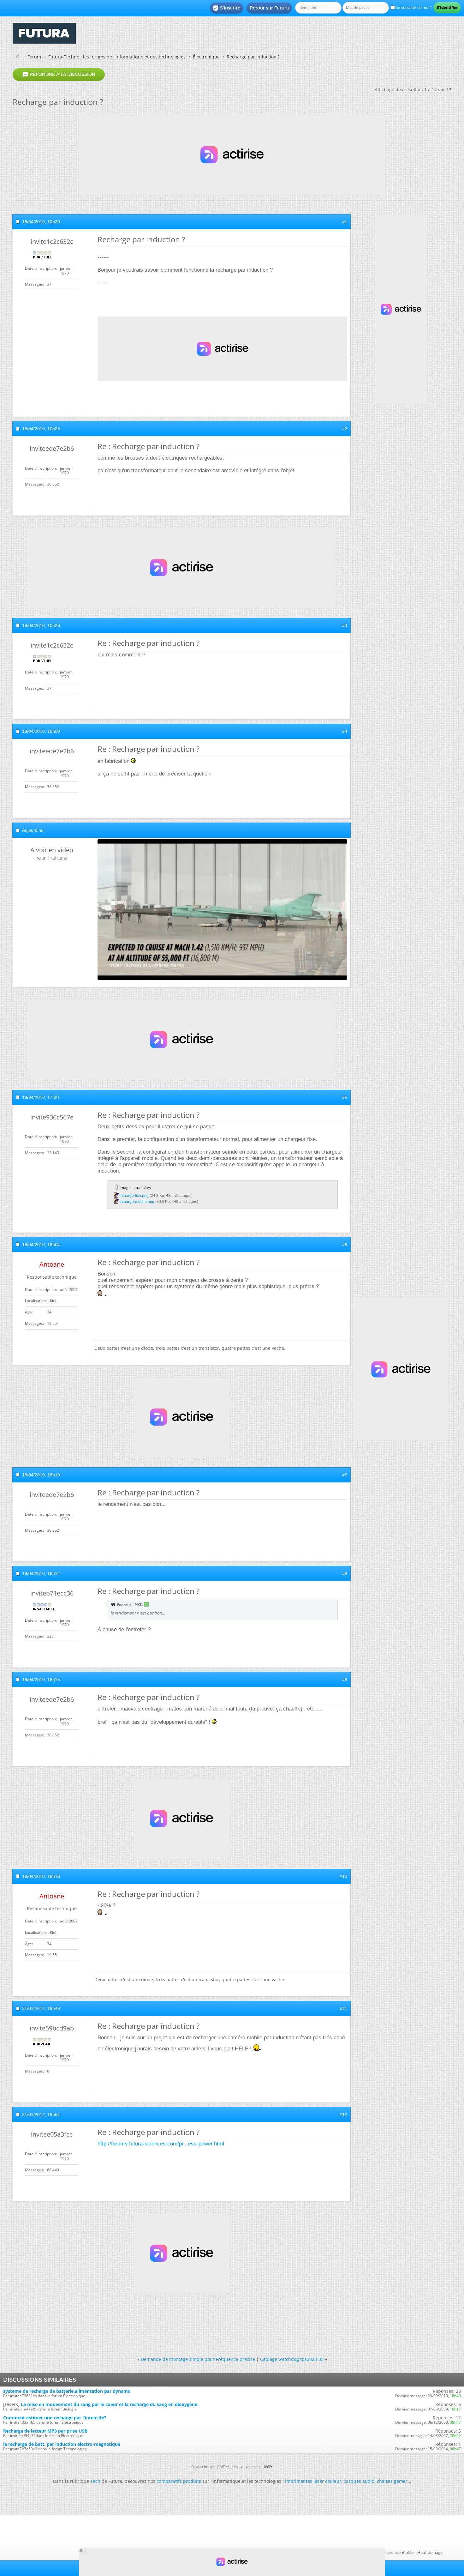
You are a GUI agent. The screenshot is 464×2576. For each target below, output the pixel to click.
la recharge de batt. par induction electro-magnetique (62, 2444)
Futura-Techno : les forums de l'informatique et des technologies (117, 57)
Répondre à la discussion (59, 75)
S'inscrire (226, 8)
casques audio (359, 2481)
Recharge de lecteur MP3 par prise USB (45, 2431)
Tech (95, 2481)
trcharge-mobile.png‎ (137, 1202)
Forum (34, 57)
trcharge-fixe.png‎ (134, 1196)
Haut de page (430, 2552)
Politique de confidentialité (388, 2552)
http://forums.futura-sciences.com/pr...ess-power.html (161, 2144)
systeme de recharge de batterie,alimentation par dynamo (67, 2391)
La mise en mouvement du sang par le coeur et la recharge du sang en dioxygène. (110, 2404)
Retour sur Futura (269, 8)
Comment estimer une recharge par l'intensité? (55, 2418)
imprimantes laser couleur (313, 2481)
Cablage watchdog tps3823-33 (292, 2359)
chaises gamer (392, 2481)
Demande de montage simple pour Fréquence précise (198, 2359)
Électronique (206, 57)
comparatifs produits (179, 2481)
